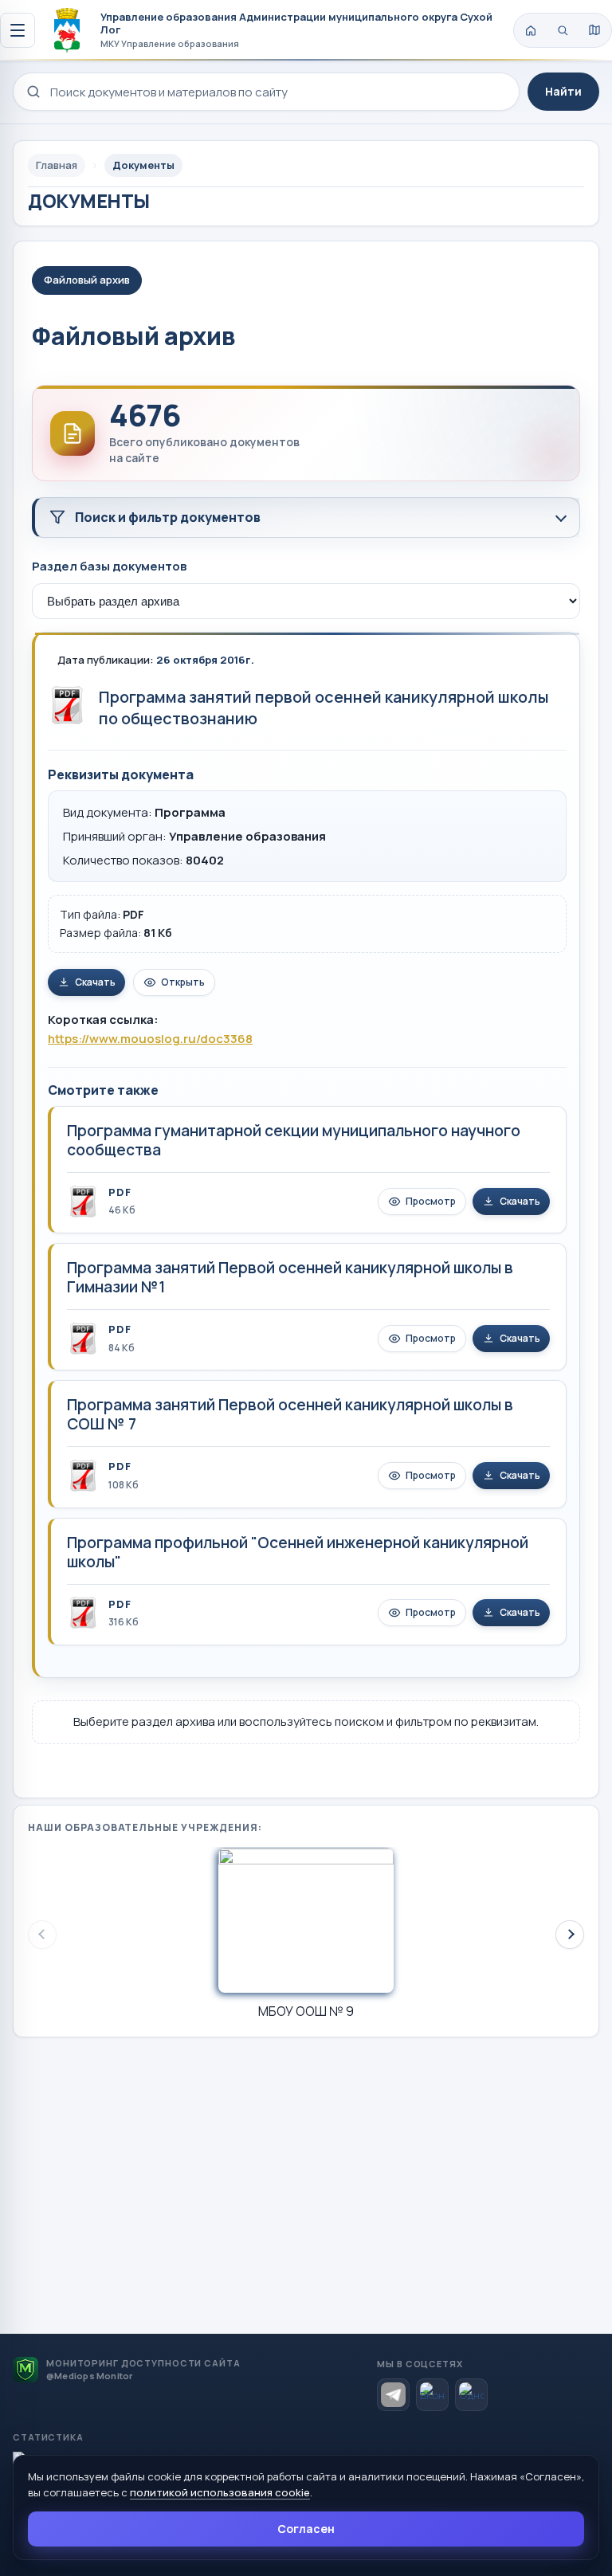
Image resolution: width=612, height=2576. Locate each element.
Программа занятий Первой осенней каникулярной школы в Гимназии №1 (290, 1277)
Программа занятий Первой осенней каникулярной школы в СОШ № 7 (290, 1414)
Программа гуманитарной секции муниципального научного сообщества (294, 1140)
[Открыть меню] (18, 30)
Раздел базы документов (109, 566)
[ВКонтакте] (432, 2395)
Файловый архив (87, 280)
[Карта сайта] (594, 30)
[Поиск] (563, 30)
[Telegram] (393, 2395)
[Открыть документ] (67, 705)
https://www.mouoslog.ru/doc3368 (150, 1039)
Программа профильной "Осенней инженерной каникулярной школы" (298, 1552)
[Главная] (531, 30)
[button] (570, 1935)
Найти (563, 91)
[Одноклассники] (471, 2395)
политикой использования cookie (220, 2492)
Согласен (306, 2529)
